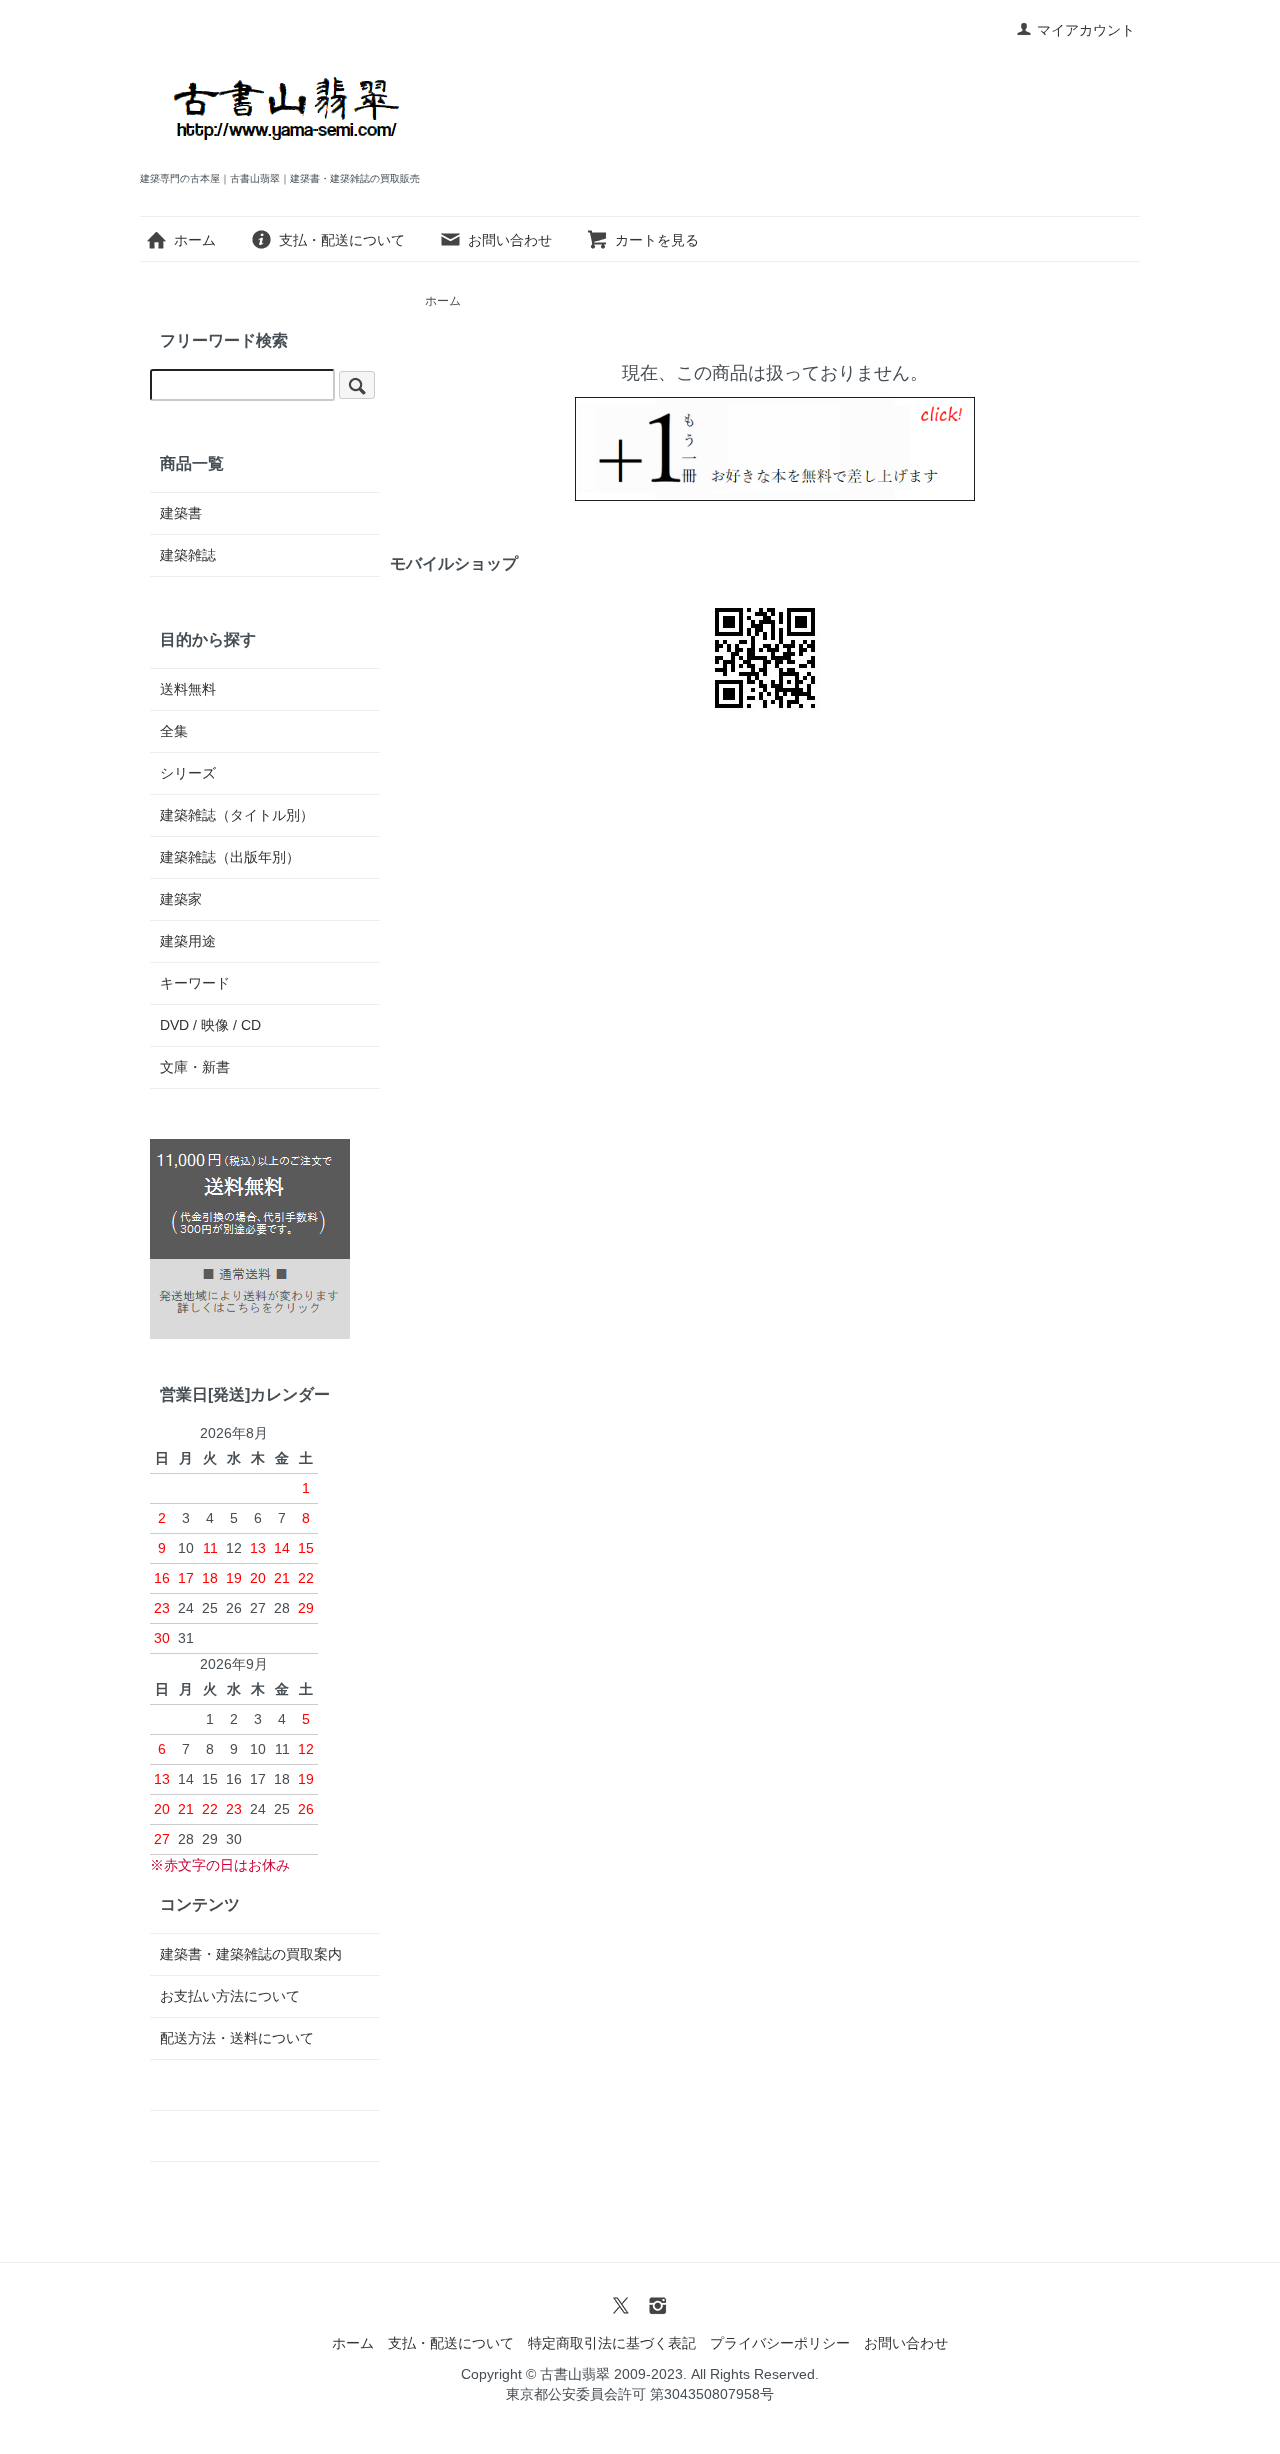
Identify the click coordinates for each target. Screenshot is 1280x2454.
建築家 (181, 899)
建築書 (181, 513)
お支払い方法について (230, 1996)
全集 (174, 731)
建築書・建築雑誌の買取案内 (251, 1954)
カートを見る (657, 240)
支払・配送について (342, 240)
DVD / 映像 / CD (210, 1025)
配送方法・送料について (237, 2038)
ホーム (195, 240)
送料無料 (188, 689)
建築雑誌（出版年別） (230, 857)
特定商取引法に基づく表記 (612, 2343)
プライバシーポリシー (780, 2343)
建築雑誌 (188, 555)
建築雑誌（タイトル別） (237, 815)
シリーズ (188, 773)
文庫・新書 (195, 1067)
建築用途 (188, 941)
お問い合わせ (510, 240)
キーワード (195, 983)
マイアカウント (1086, 30)
